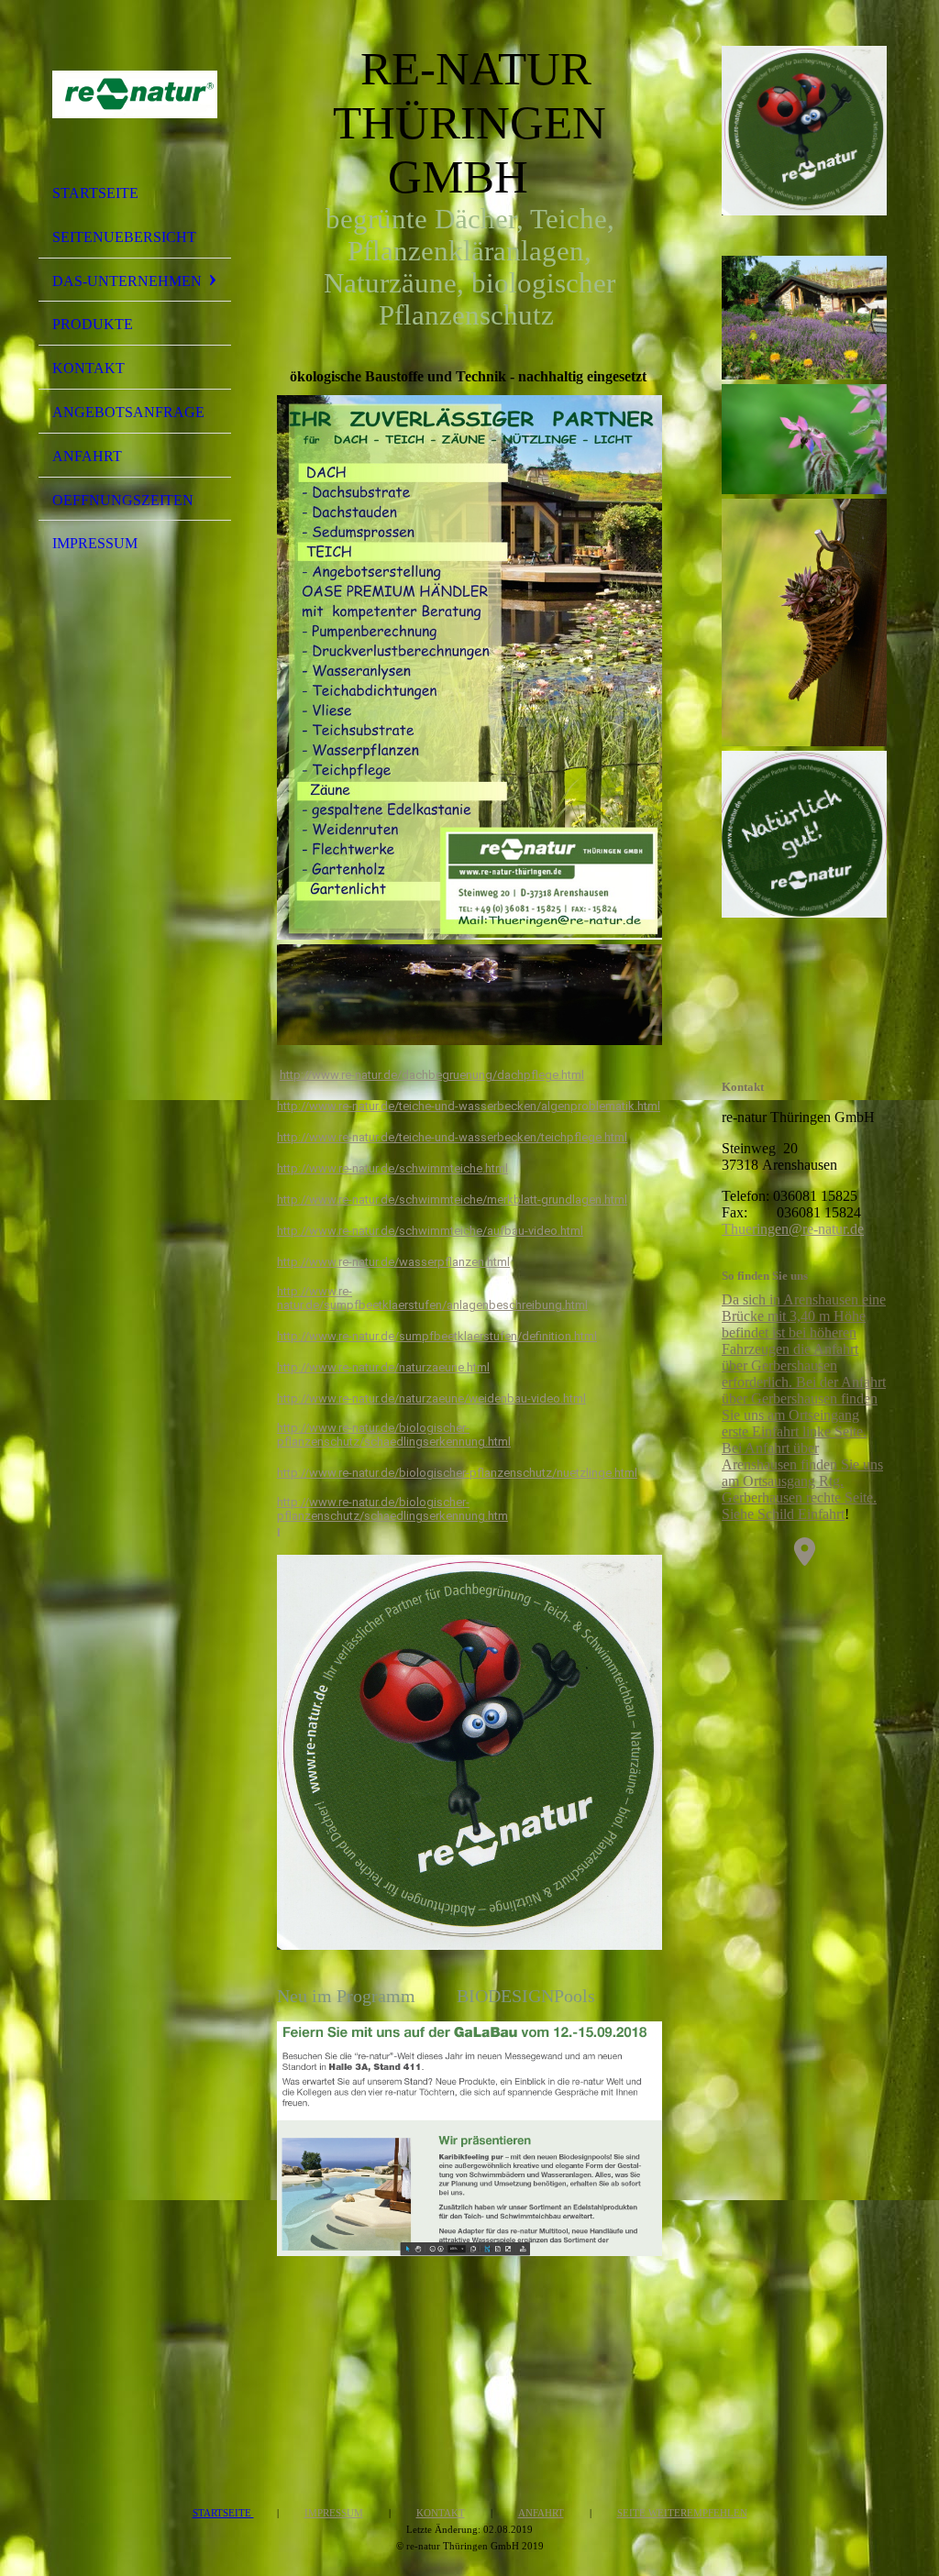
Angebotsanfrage (128, 412)
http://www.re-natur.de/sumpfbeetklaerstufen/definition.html (437, 1336)
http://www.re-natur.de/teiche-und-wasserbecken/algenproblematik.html (469, 1106)
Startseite (95, 193)
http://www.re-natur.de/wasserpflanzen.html (393, 1262)
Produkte (93, 324)
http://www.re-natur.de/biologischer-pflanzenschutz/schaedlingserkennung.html (394, 1435)
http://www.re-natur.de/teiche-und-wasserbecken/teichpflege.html (452, 1137)
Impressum (95, 543)
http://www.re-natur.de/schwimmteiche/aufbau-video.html (430, 1231)
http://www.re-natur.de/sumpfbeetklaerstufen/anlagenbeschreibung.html (432, 1298)
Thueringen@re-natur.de (793, 1229)
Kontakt (88, 368)
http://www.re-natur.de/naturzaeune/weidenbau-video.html (431, 1398)
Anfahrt (87, 456)
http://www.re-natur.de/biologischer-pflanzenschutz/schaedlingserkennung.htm (392, 1509)
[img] (135, 94)
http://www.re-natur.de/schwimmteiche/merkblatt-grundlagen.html (452, 1200)
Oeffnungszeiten (123, 500)
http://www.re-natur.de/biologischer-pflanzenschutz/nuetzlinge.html (457, 1473)
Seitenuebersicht (124, 237)
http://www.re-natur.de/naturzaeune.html (383, 1367)
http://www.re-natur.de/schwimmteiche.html (392, 1168)
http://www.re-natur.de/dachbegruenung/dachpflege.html (432, 1075)
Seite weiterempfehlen (682, 2513)
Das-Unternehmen (127, 281)
